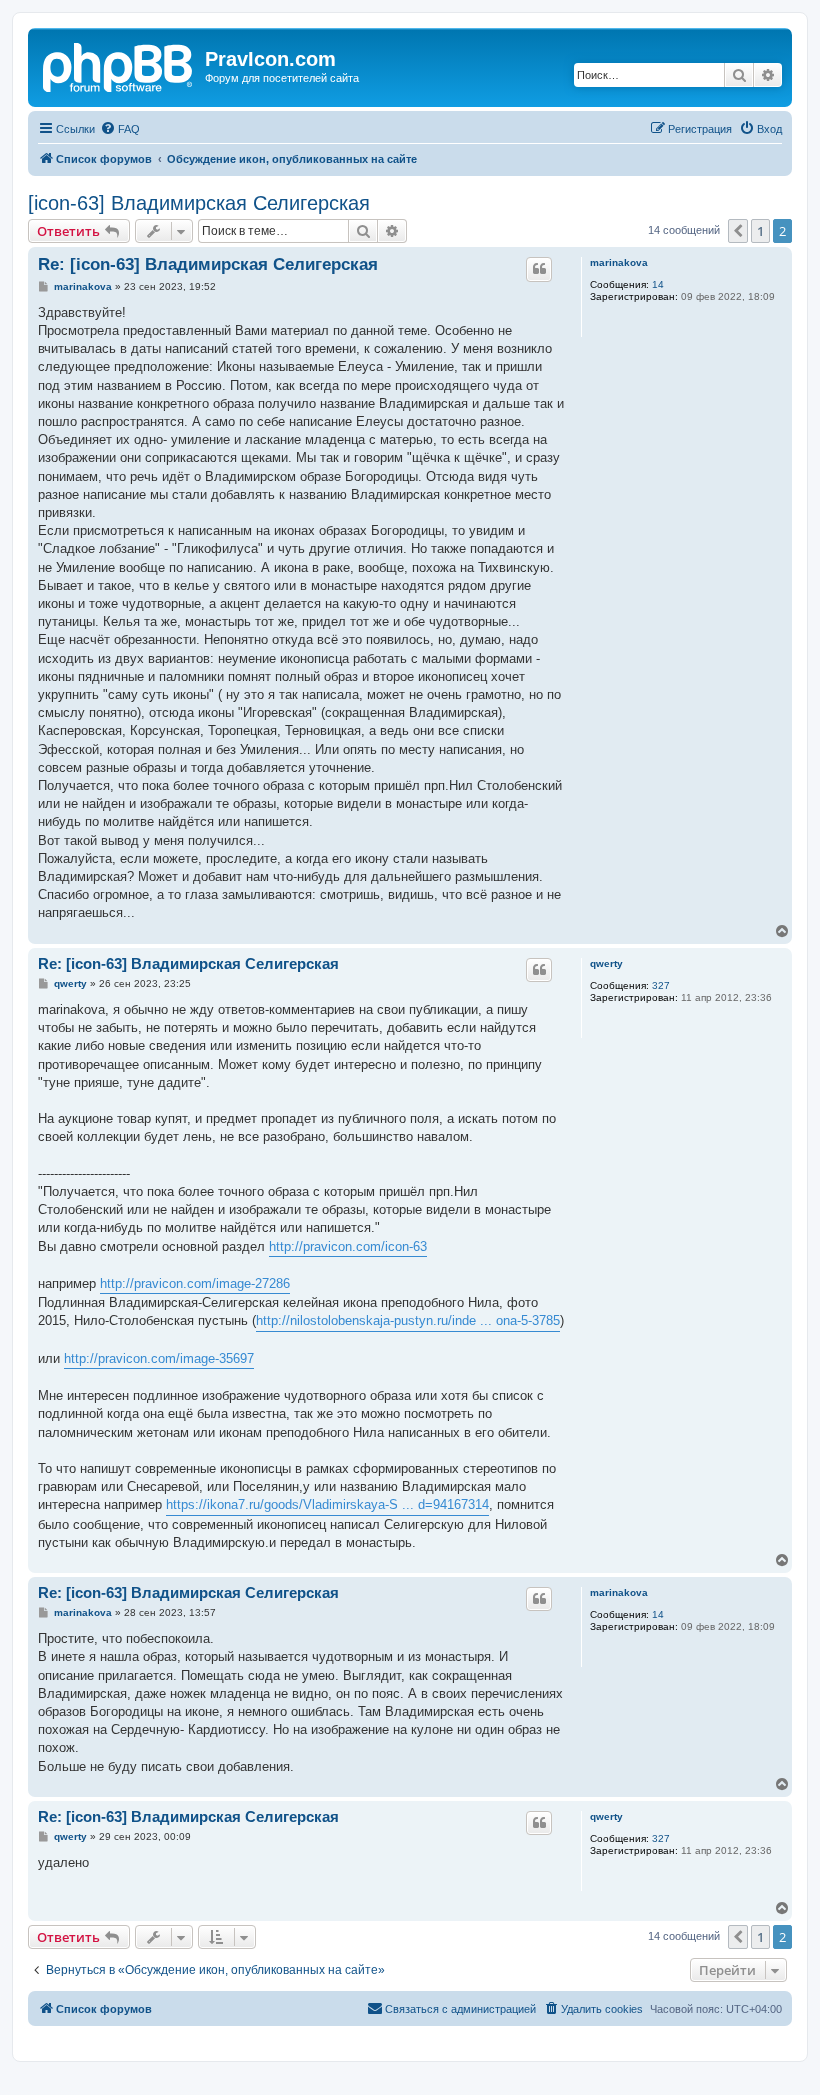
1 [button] (760, 231)
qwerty (606, 963)
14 (658, 284)
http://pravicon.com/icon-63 (348, 1246)
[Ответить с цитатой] (539, 269)
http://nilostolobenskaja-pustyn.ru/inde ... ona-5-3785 (408, 1320)
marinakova (619, 262)
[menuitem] (120, 129)
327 (661, 985)
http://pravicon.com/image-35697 (159, 1358)
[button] (738, 231)
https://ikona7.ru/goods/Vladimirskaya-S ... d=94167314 (327, 1504)
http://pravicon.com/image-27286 (195, 1283)
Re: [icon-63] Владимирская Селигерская (208, 264)
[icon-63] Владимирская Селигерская (199, 203)
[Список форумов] (119, 65)
